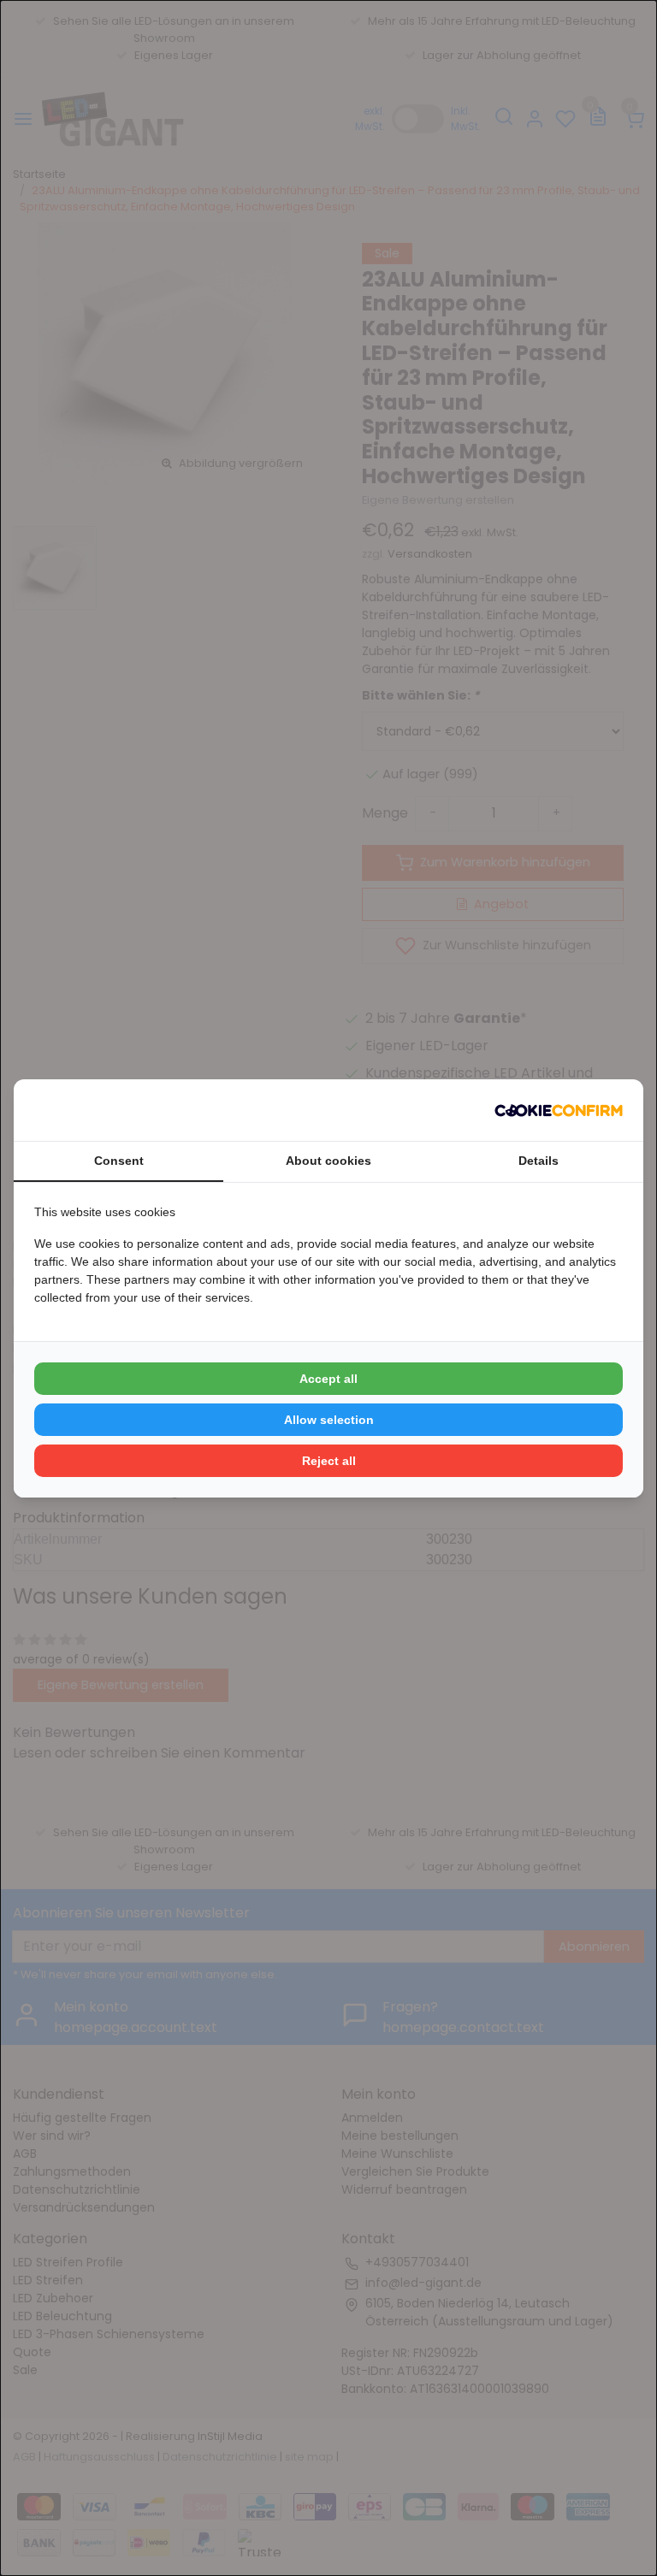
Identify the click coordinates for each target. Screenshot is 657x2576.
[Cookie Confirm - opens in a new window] (559, 1110)
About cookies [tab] (328, 1161)
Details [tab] (539, 1161)
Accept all (328, 1379)
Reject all (329, 1461)
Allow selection (329, 1420)
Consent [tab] (119, 1161)
